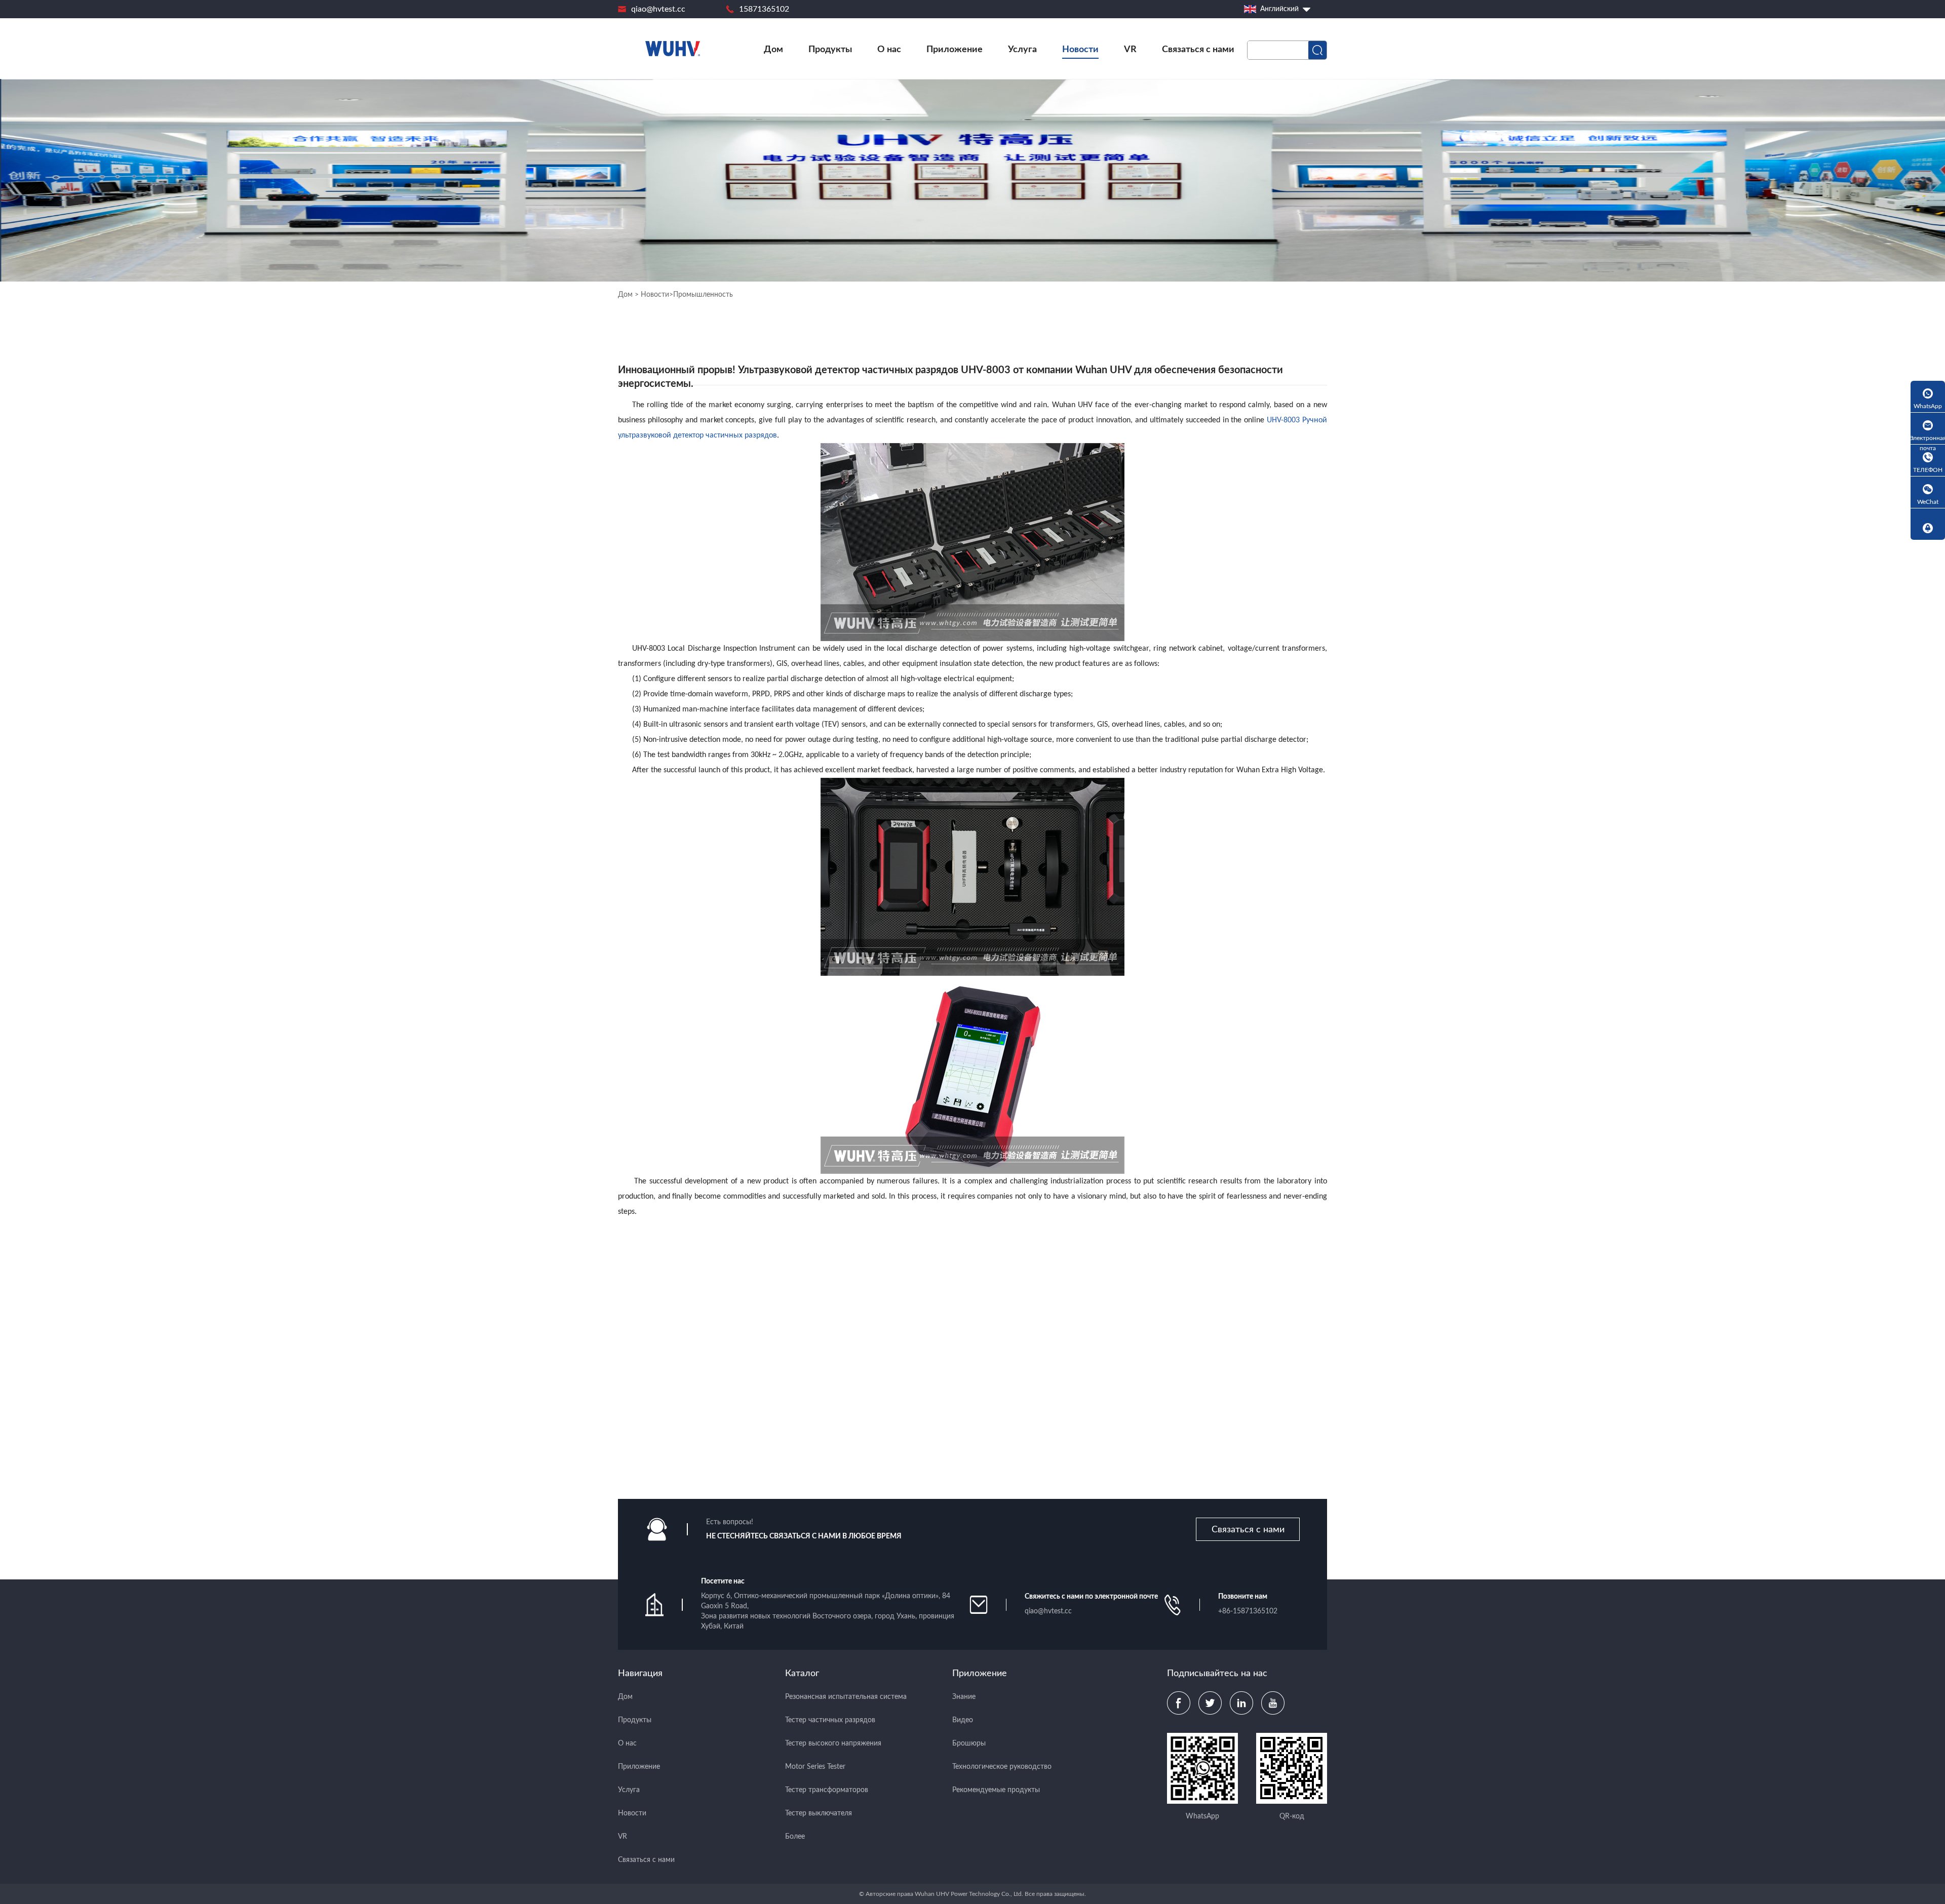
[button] (1313, 1428)
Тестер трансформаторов (827, 1790)
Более (795, 1837)
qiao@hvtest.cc (658, 9)
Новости (1080, 50)
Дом (773, 50)
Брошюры (969, 1743)
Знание (964, 1697)
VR (1130, 50)
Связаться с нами (1198, 50)
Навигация (640, 1674)
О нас (889, 50)
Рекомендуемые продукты (996, 1790)
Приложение (955, 50)
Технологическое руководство (1002, 1767)
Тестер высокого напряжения (833, 1743)
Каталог (802, 1674)
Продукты (830, 50)
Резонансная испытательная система (846, 1697)
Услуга (1022, 50)
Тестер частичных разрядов (830, 1720)
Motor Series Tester (815, 1767)
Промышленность (703, 295)
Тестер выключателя (819, 1813)
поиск (1317, 50)
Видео (963, 1720)
